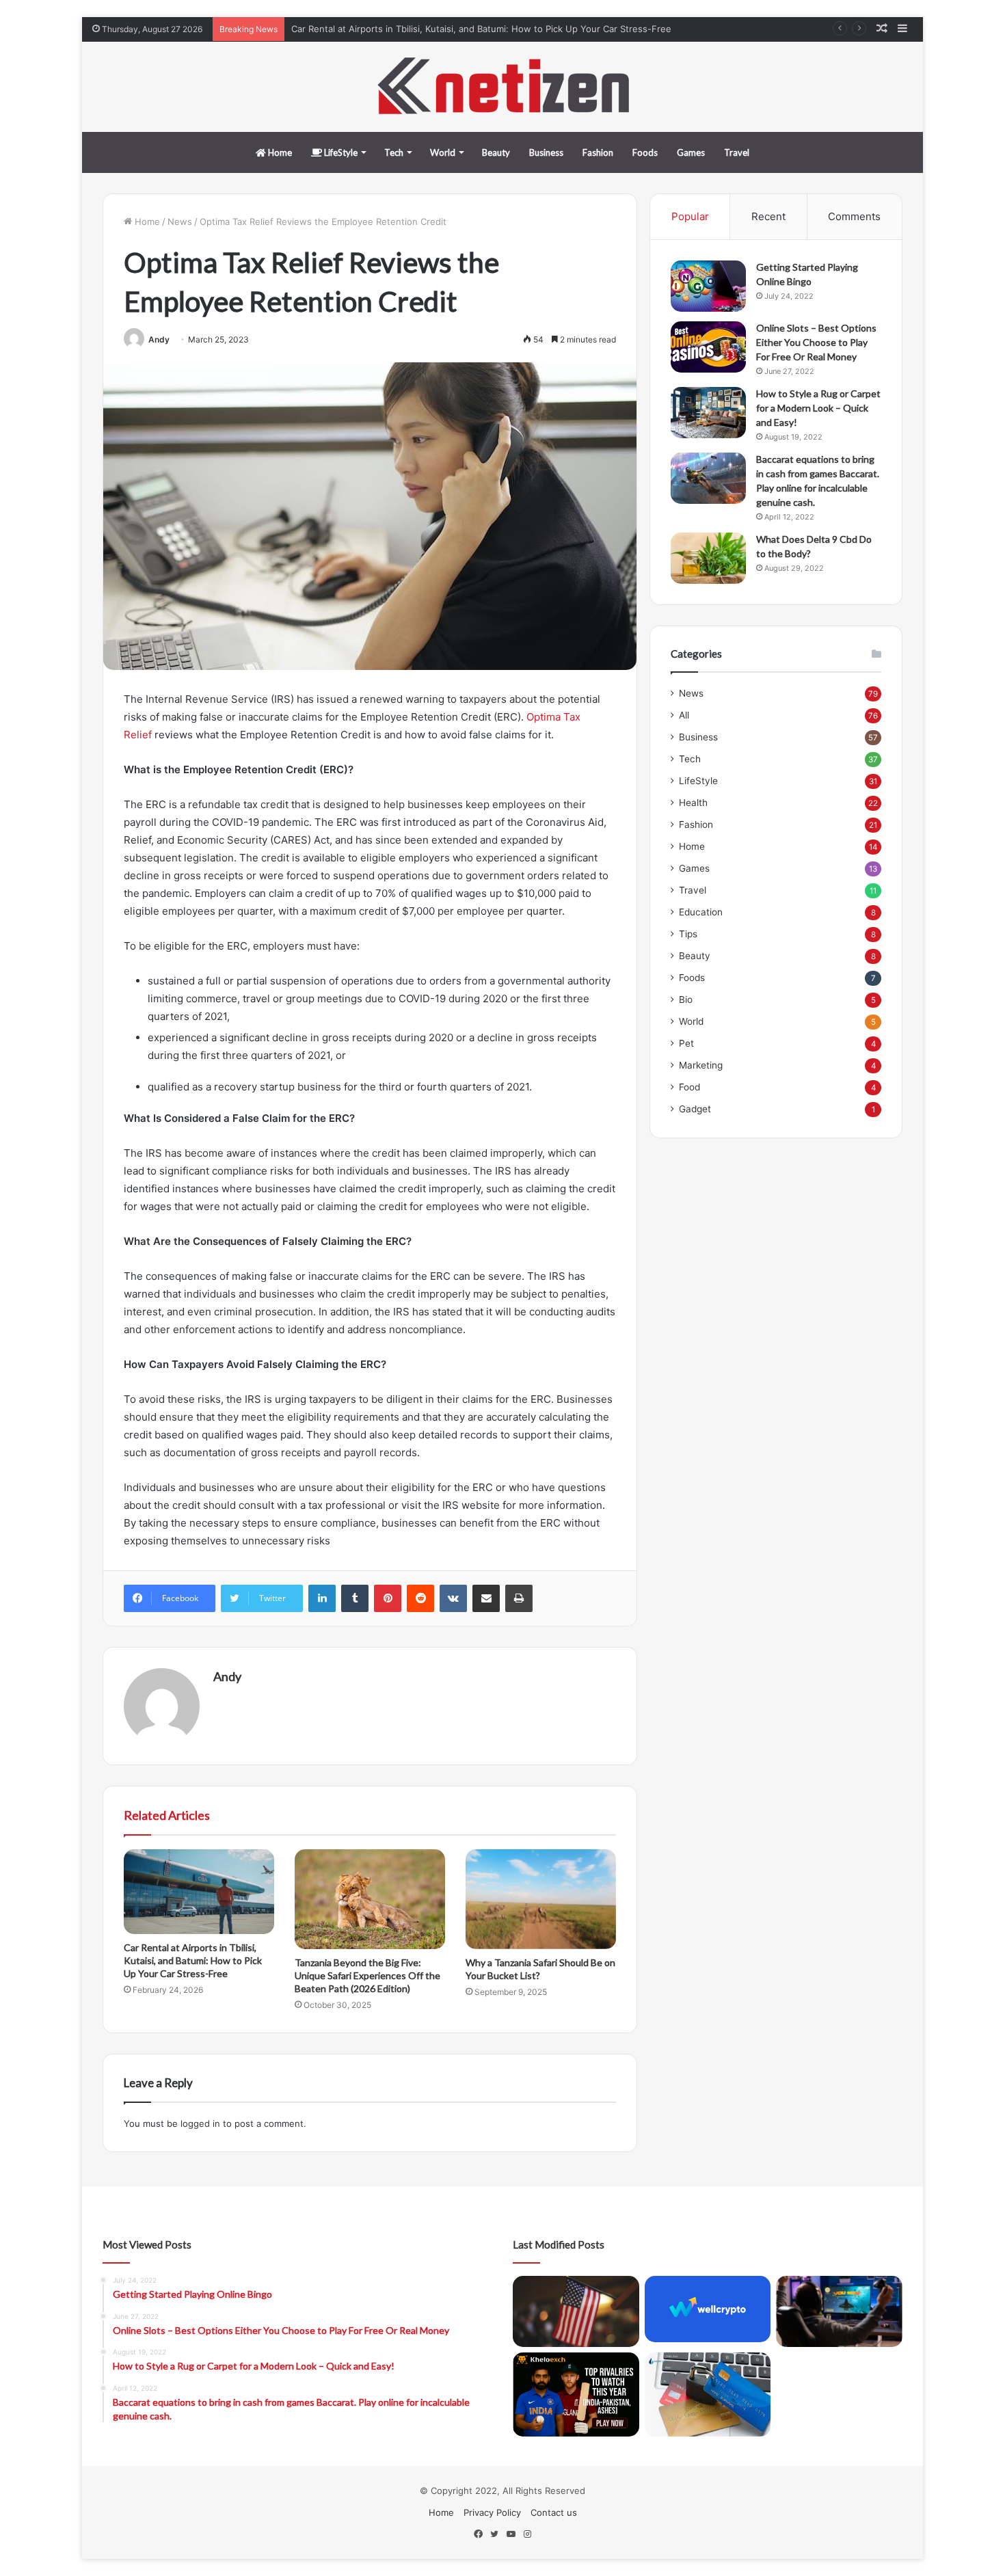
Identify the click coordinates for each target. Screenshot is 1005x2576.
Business (546, 152)
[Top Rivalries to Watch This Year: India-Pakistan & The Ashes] (576, 2394)
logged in (200, 2123)
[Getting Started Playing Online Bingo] (708, 286)
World (443, 152)
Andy (159, 339)
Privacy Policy (492, 2512)
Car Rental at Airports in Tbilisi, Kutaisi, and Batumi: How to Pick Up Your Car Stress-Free (481, 29)
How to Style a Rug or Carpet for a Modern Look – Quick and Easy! (818, 408)
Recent (768, 216)
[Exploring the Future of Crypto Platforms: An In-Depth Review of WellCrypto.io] (708, 2309)
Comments (854, 216)
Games (691, 152)
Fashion (598, 152)
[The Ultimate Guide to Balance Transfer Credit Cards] (708, 2394)
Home (279, 152)
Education (701, 912)
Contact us (554, 2512)
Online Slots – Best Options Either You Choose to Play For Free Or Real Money (816, 342)
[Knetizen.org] (502, 87)
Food (689, 1087)
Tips (688, 934)
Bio (686, 999)
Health (693, 803)
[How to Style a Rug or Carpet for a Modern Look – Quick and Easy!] (708, 413)
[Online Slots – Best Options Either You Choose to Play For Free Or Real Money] (708, 347)
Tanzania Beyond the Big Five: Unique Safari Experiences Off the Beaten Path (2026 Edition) (367, 1975)
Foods (645, 152)
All (684, 715)
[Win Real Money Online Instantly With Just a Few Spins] (839, 2311)
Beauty (496, 152)
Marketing (701, 1065)
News (180, 222)
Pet (686, 1043)
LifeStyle (340, 152)
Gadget (695, 1109)
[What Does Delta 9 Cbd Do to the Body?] (708, 558)
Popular (690, 216)
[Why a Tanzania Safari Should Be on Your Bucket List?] (541, 1899)
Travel (737, 152)
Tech (394, 152)
